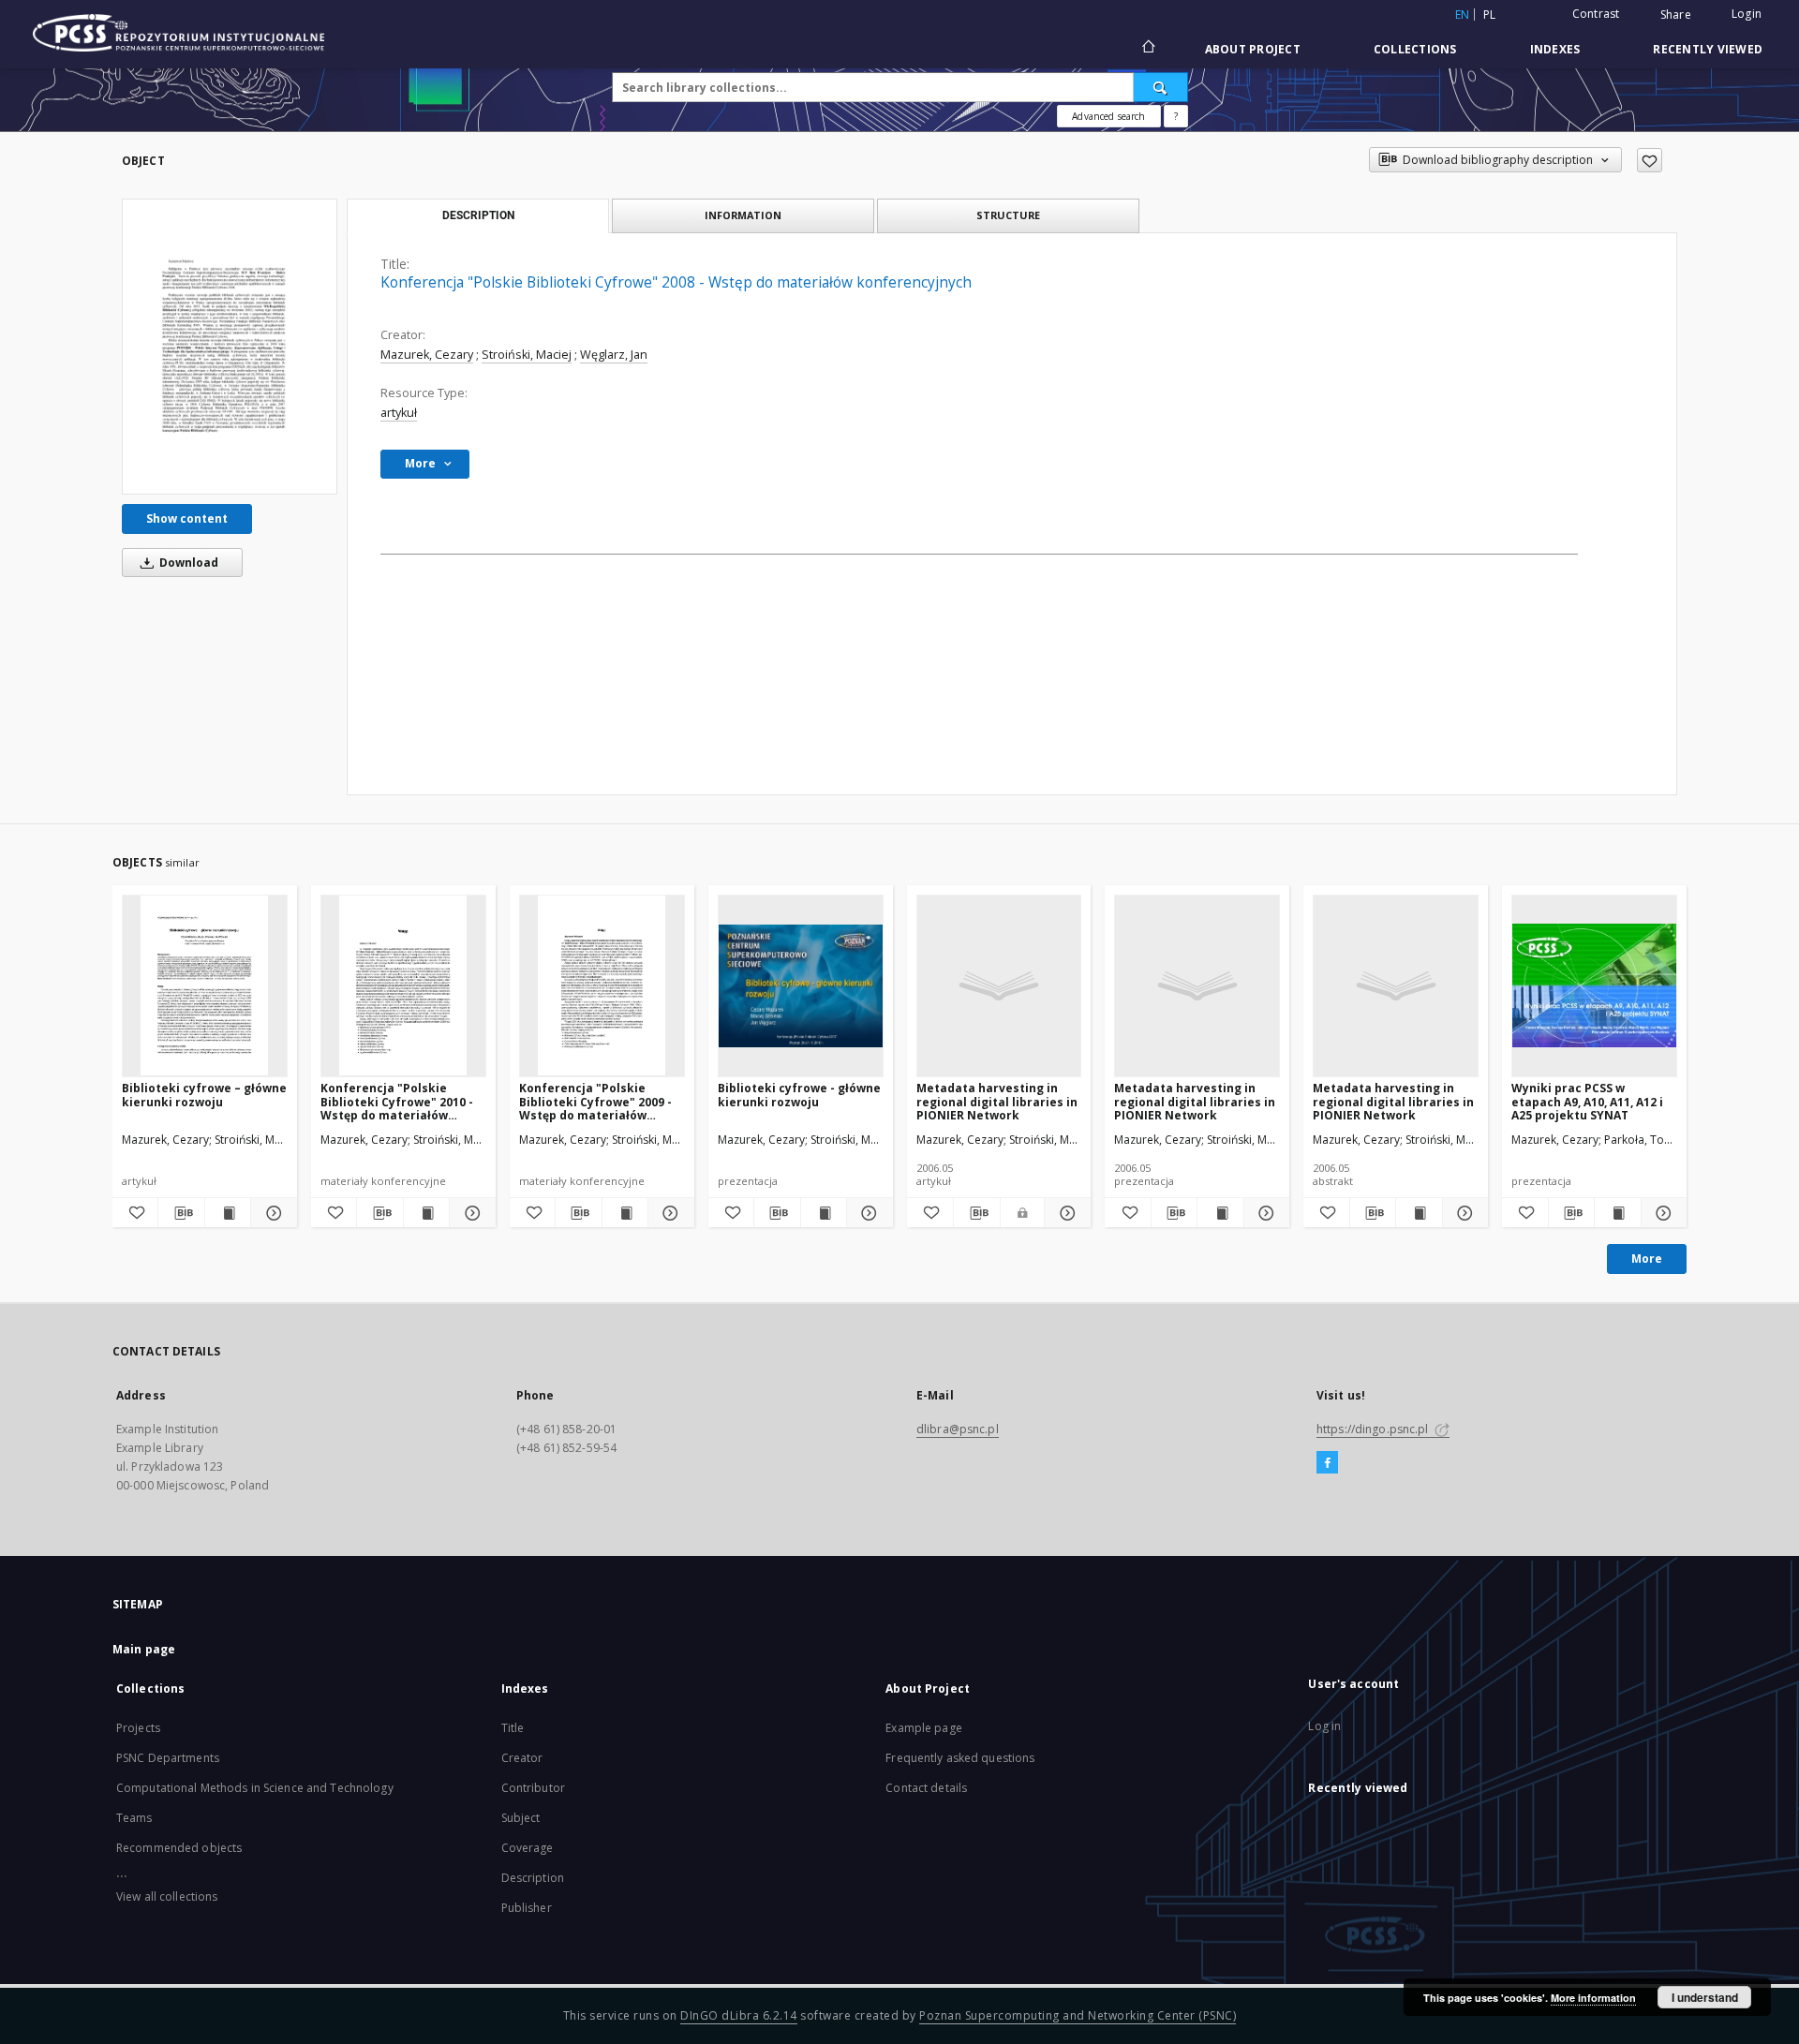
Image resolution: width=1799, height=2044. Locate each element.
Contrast (1596, 14)
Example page (923, 1728)
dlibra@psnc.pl (958, 1429)
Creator (522, 1758)
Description (533, 1878)
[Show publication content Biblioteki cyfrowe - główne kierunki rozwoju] (824, 1213)
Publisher (527, 1908)
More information (1593, 1998)
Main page (144, 1649)
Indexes (1555, 49)
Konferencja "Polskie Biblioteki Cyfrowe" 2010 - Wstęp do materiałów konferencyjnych (397, 1101)
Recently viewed (1708, 49)
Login (1747, 14)
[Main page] (1147, 49)
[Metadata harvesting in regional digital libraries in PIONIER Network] (999, 985)
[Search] (1161, 87)
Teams (134, 1818)
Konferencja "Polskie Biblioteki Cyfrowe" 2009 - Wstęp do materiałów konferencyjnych (595, 1101)
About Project (1253, 49)
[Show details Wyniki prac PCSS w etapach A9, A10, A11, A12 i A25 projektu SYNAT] (1661, 1213)
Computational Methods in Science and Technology (255, 1788)
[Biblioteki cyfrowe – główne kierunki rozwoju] (205, 985)
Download (187, 563)
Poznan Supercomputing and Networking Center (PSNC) (1078, 2015)
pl (1490, 15)
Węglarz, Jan (614, 355)
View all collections (167, 1896)
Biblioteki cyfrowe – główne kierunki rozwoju (204, 1095)
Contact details (926, 1788)
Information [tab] (743, 215)
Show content (187, 518)
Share (1676, 15)
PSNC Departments (168, 1758)
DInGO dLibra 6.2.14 (739, 2015)
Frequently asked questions (960, 1758)
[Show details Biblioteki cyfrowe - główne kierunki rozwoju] (867, 1213)
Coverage (528, 1848)
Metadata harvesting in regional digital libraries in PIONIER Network (997, 1101)
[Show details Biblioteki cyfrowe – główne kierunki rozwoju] (271, 1213)
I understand (1705, 1997)
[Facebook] (1327, 1463)
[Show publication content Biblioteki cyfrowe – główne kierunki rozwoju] (228, 1213)
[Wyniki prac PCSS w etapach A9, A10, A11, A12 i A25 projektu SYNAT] (1594, 985)
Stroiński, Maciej (527, 355)
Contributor (533, 1788)
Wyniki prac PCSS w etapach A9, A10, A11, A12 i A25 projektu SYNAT (1587, 1101)
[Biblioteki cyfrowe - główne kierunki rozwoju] (801, 985)
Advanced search (1108, 116)
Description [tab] (478, 215)
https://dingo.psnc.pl (1374, 1429)
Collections (1415, 49)
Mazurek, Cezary (427, 355)
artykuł (399, 413)
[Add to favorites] (1650, 160)
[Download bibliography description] (181, 1213)
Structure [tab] (1008, 215)
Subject (521, 1818)
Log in (1324, 1726)
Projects (138, 1728)
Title (513, 1728)
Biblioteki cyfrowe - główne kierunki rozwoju (799, 1095)
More (1647, 1259)
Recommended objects (179, 1848)
